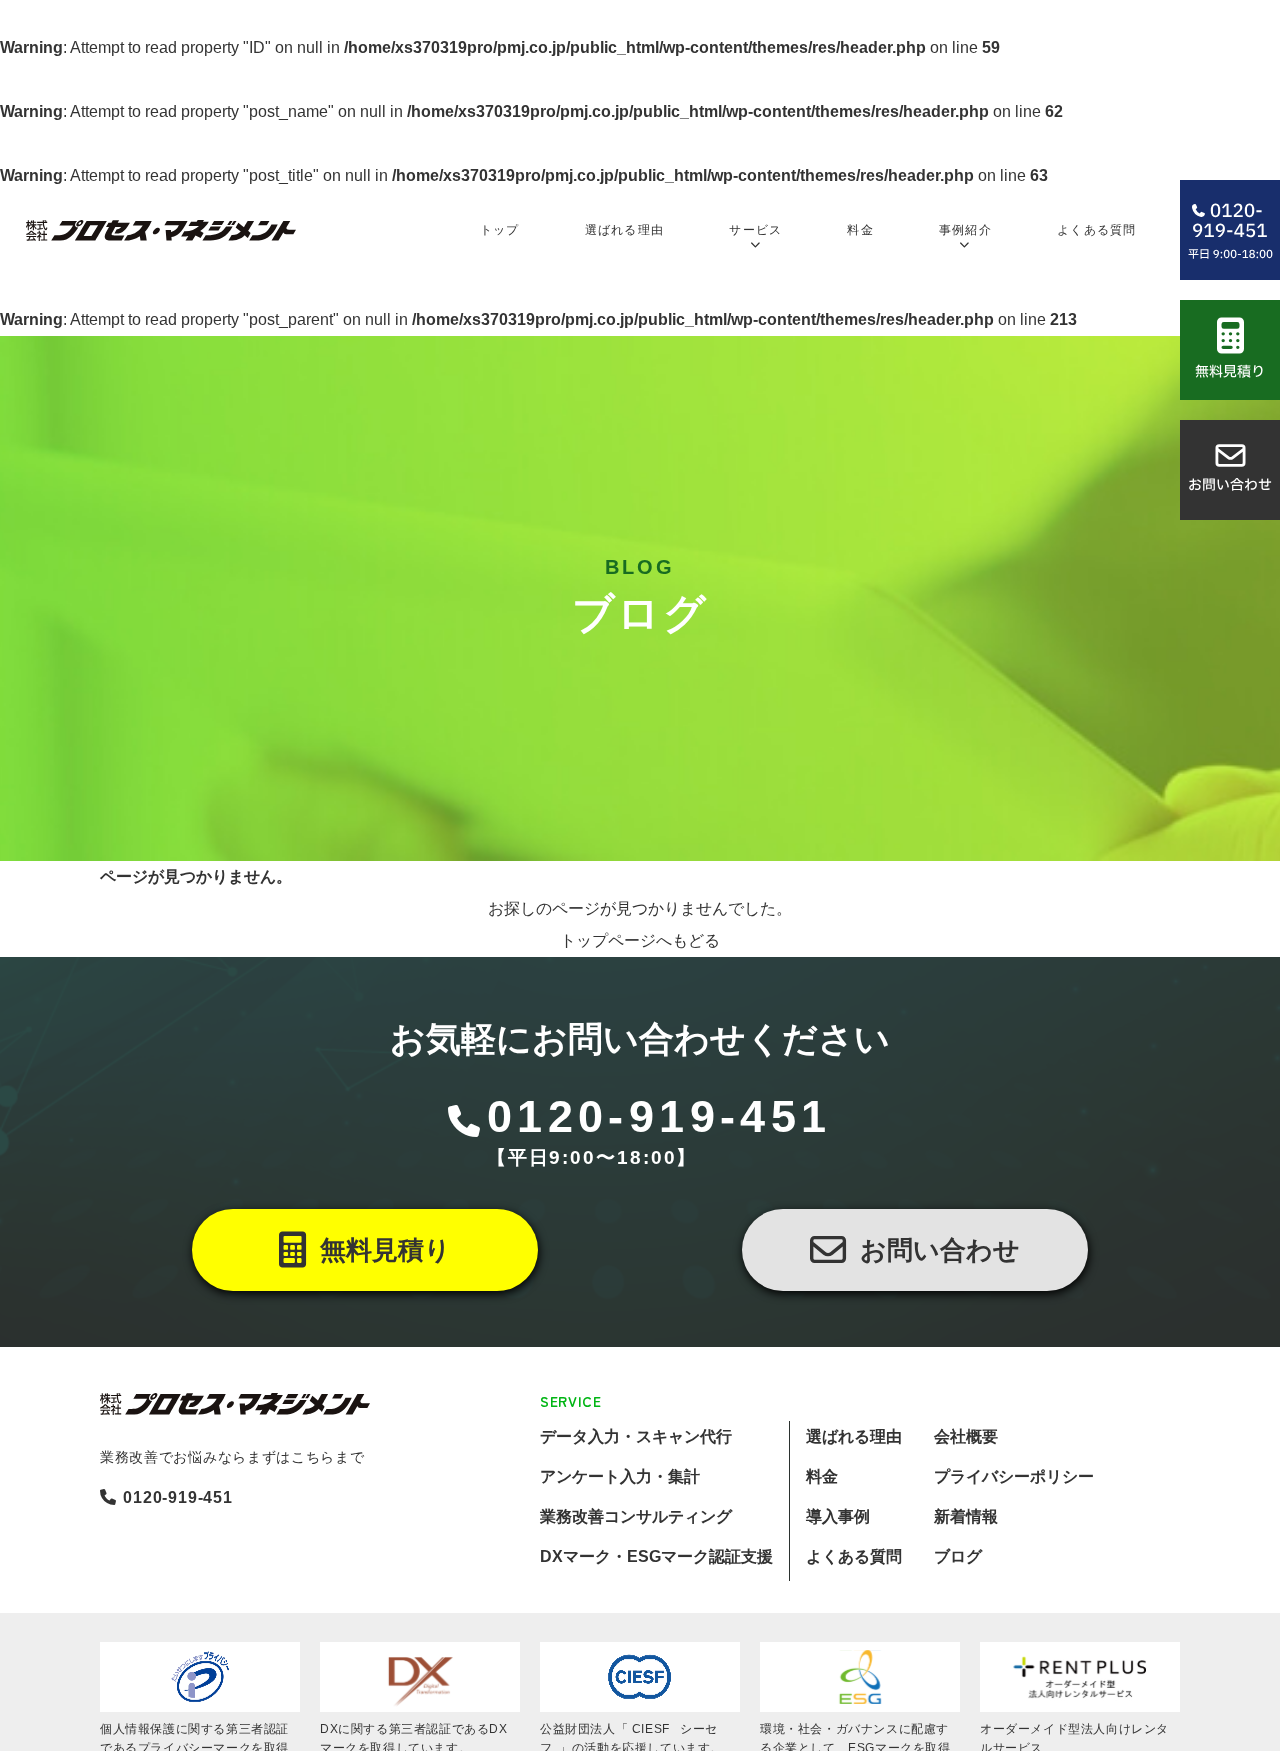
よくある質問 (854, 1556)
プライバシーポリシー (1014, 1476)
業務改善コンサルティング (636, 1516)
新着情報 (966, 1516)
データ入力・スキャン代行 (636, 1436)
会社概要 (966, 1436)
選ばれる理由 (854, 1436)
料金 (822, 1476)
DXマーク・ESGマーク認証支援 (656, 1556)
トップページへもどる (640, 940)
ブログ (958, 1556)
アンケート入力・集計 (620, 1476)
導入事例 (838, 1516)
